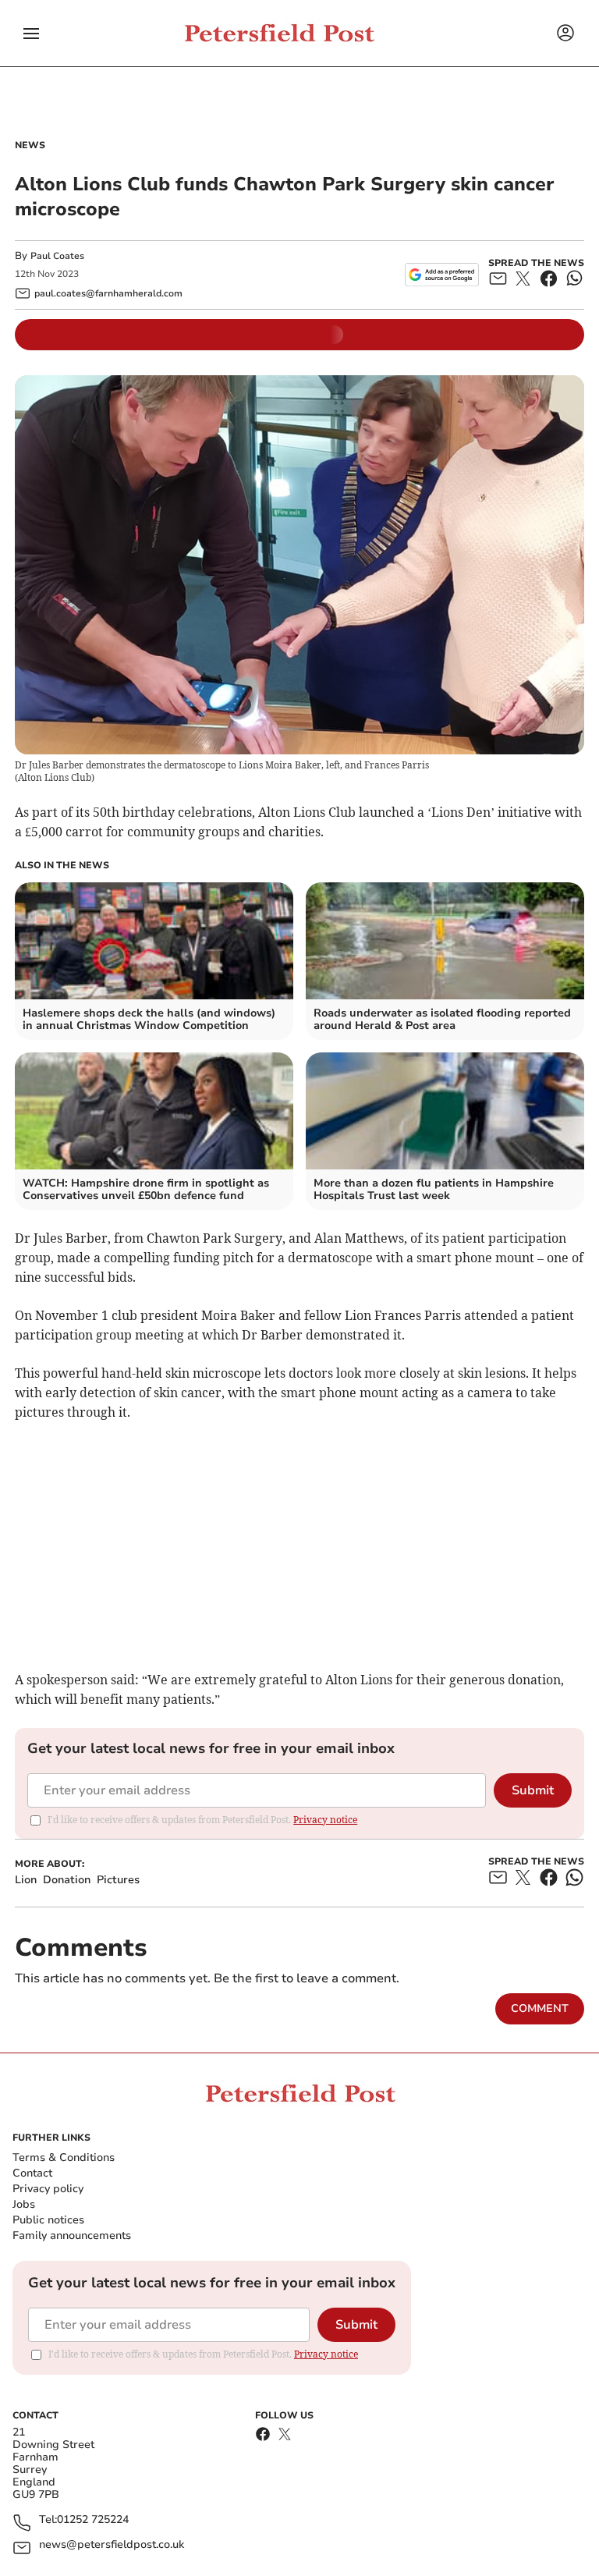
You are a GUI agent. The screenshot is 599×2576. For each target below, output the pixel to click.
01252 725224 (93, 2520)
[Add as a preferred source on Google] (442, 275)
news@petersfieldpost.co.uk (112, 2545)
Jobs (24, 2204)
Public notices (48, 2220)
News (30, 145)
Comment (540, 2008)
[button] (31, 34)
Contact (32, 2173)
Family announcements (72, 2235)
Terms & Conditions (64, 2157)
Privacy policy (48, 2189)
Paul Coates (57, 256)
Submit (533, 1790)
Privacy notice (325, 1820)
